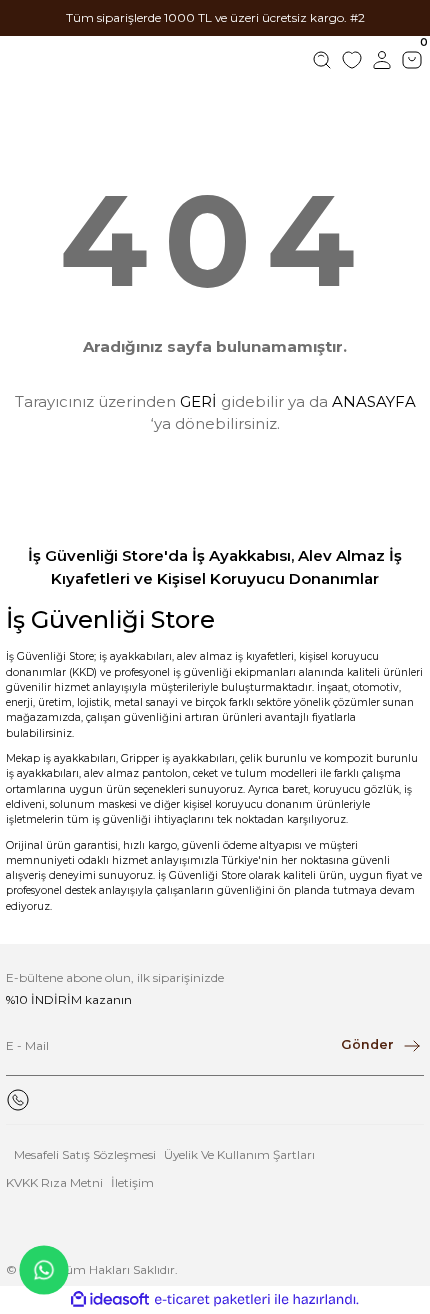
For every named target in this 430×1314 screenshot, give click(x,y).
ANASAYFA (374, 401)
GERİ (198, 401)
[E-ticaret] (212, 1299)
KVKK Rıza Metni (54, 1182)
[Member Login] (382, 60)
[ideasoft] (110, 1300)
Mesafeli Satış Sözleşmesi (85, 1154)
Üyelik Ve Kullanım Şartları (239, 1154)
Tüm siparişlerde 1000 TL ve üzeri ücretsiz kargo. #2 (215, 17)
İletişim (132, 1182)
